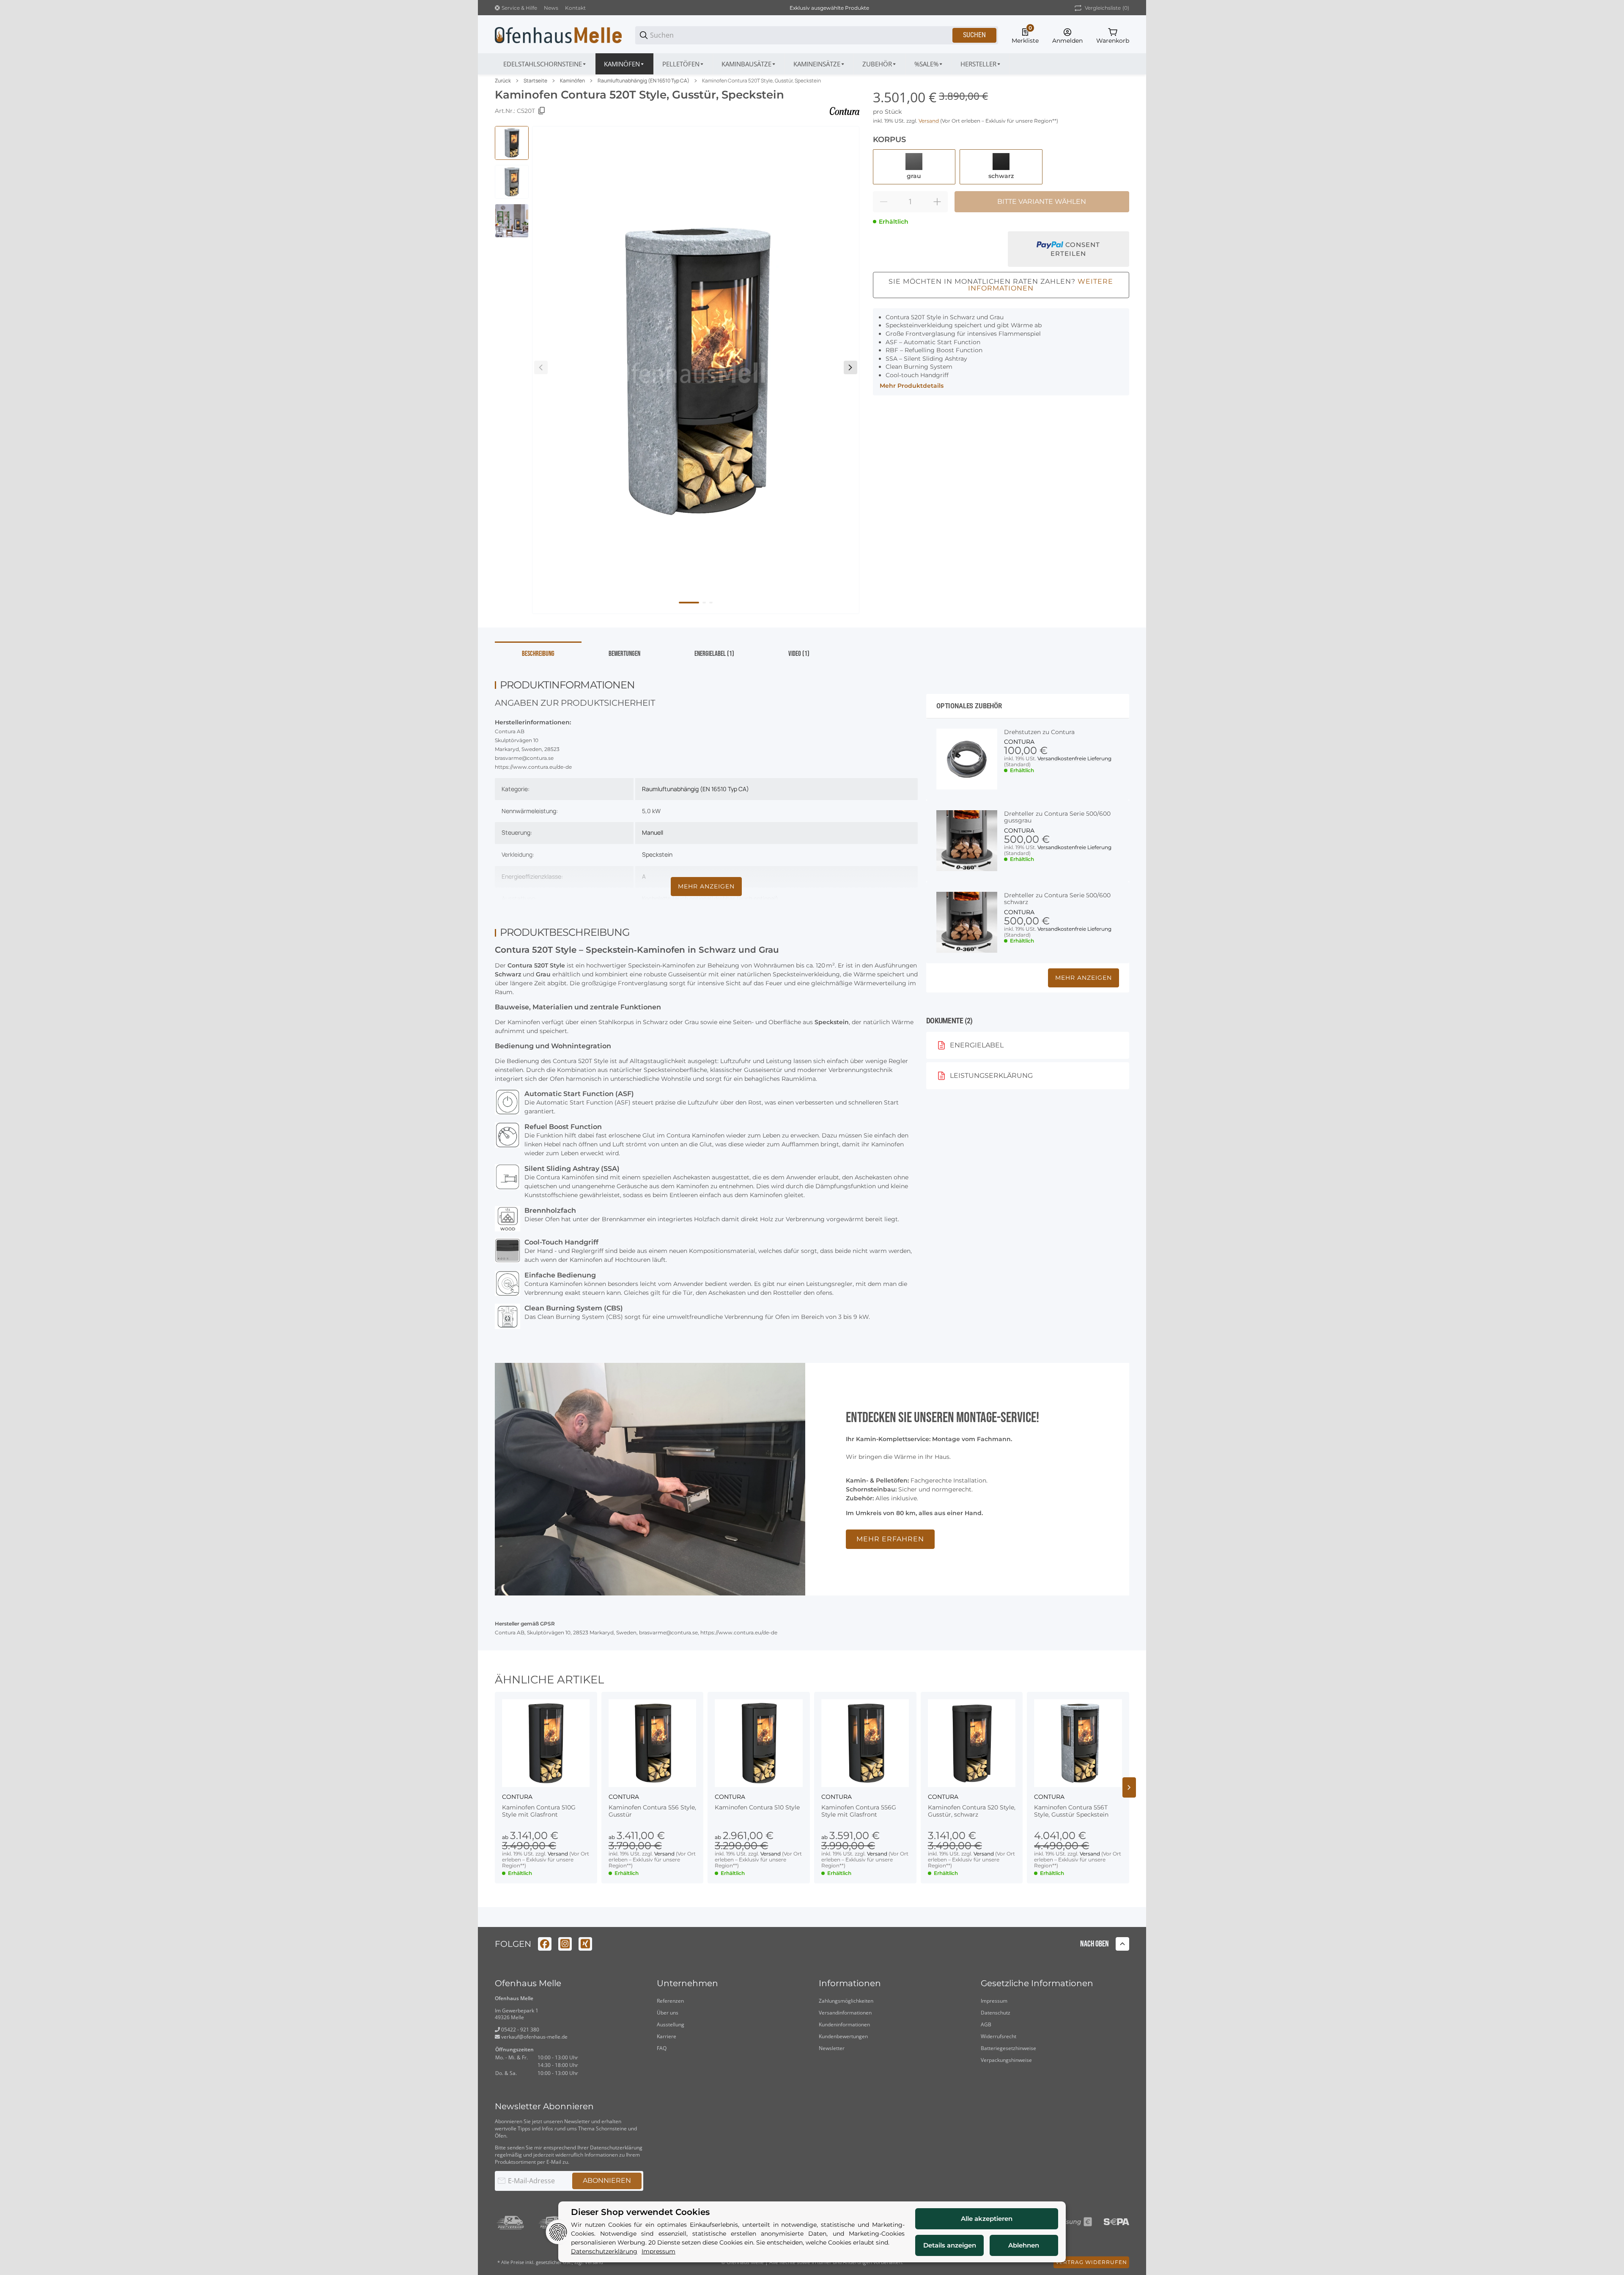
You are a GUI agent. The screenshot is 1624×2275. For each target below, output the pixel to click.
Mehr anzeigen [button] (1084, 978)
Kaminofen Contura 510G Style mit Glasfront (539, 1811)
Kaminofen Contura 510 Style (757, 1808)
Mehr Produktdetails (912, 386)
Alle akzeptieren (987, 2219)
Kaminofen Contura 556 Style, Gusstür (652, 1811)
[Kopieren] (542, 111)
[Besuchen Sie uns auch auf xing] (585, 1944)
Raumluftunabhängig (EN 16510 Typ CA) (643, 81)
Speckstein (657, 854)
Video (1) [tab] (799, 654)
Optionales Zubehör (969, 706)
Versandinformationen (845, 2013)
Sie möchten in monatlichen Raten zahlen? (1001, 285)
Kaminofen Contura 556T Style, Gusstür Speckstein (1071, 1811)
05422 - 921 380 (520, 2030)
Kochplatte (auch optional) (678, 898)
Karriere (667, 2036)
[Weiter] (850, 367)
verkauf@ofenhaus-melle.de (534, 2037)
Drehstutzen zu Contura (1039, 732)
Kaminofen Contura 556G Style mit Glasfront (859, 1811)
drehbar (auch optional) (746, 898)
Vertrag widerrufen (1091, 2262)
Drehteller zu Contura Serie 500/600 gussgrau (1057, 817)
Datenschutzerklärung (616, 2148)
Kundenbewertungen (843, 2036)
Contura (1019, 742)
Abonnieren (607, 2180)
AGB (986, 2024)
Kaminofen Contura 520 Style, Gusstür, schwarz (972, 1811)
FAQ (662, 2048)
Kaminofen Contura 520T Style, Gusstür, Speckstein (761, 81)
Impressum (994, 2001)
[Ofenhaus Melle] (558, 35)
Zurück (503, 81)
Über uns (668, 2013)
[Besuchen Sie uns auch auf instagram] (565, 1944)
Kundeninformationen (844, 2024)
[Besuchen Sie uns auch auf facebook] (545, 1944)
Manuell (653, 832)
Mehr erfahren (890, 1539)
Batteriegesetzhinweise (1008, 2048)
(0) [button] (1107, 8)
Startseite (535, 81)
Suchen (974, 35)
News (551, 8)
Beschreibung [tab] (538, 654)
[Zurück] (541, 367)
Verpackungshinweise (1006, 2060)
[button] (981, 64)
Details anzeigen (950, 2245)
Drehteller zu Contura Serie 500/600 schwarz (1057, 899)
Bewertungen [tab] (624, 654)
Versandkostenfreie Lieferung (1074, 758)
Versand (929, 121)
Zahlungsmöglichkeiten (846, 2001)
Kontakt (575, 8)
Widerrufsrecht (999, 2036)
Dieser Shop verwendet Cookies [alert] (640, 2212)
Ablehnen (1024, 2245)
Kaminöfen (572, 81)
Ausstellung (671, 2024)
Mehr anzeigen (706, 886)
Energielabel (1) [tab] (714, 654)
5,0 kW (651, 811)
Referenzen (670, 2001)
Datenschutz (996, 2013)
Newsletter (832, 2048)
